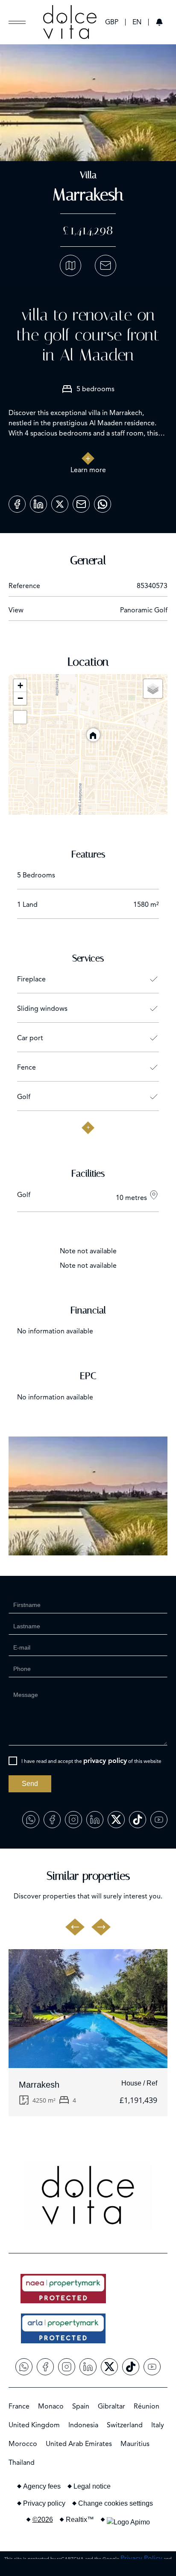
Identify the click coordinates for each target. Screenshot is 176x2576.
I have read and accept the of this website (91, 1761)
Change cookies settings (116, 2503)
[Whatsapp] (103, 501)
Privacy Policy (141, 2559)
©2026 (43, 2520)
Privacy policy (44, 2503)
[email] (81, 501)
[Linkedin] (38, 501)
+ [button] (20, 685)
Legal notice (92, 2486)
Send (30, 1784)
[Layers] (153, 689)
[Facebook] (17, 501)
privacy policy (105, 1761)
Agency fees (42, 2486)
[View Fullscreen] (20, 717)
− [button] (20, 698)
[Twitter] (60, 501)
